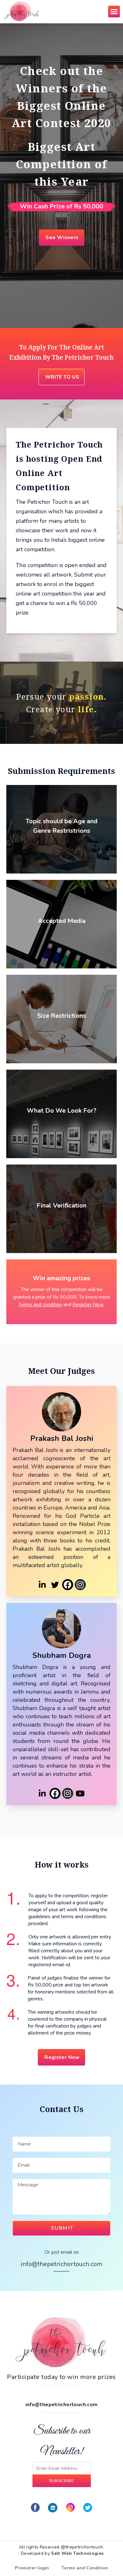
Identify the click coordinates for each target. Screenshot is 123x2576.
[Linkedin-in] (42, 1585)
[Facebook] (68, 1585)
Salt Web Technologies (77, 2553)
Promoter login (32, 2568)
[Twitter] (55, 1585)
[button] (114, 12)
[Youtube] (80, 1793)
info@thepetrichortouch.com (62, 2264)
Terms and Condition (85, 2568)
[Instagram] (80, 1585)
